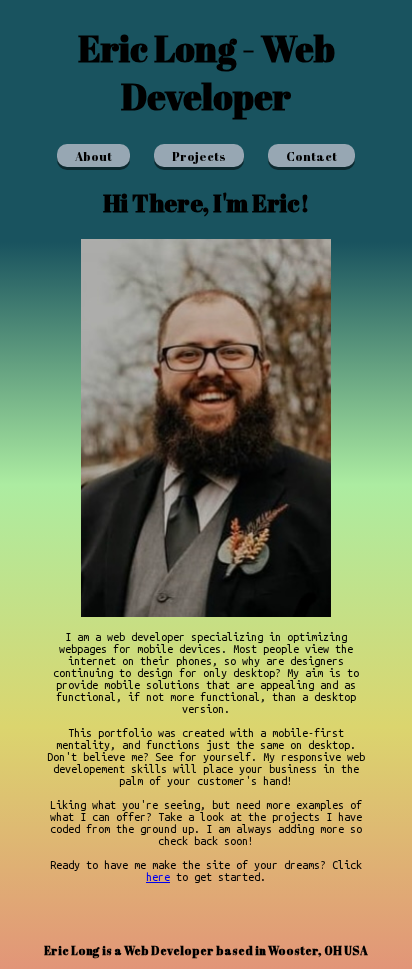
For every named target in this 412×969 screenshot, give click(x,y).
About (93, 156)
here (158, 877)
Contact (311, 156)
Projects (199, 156)
